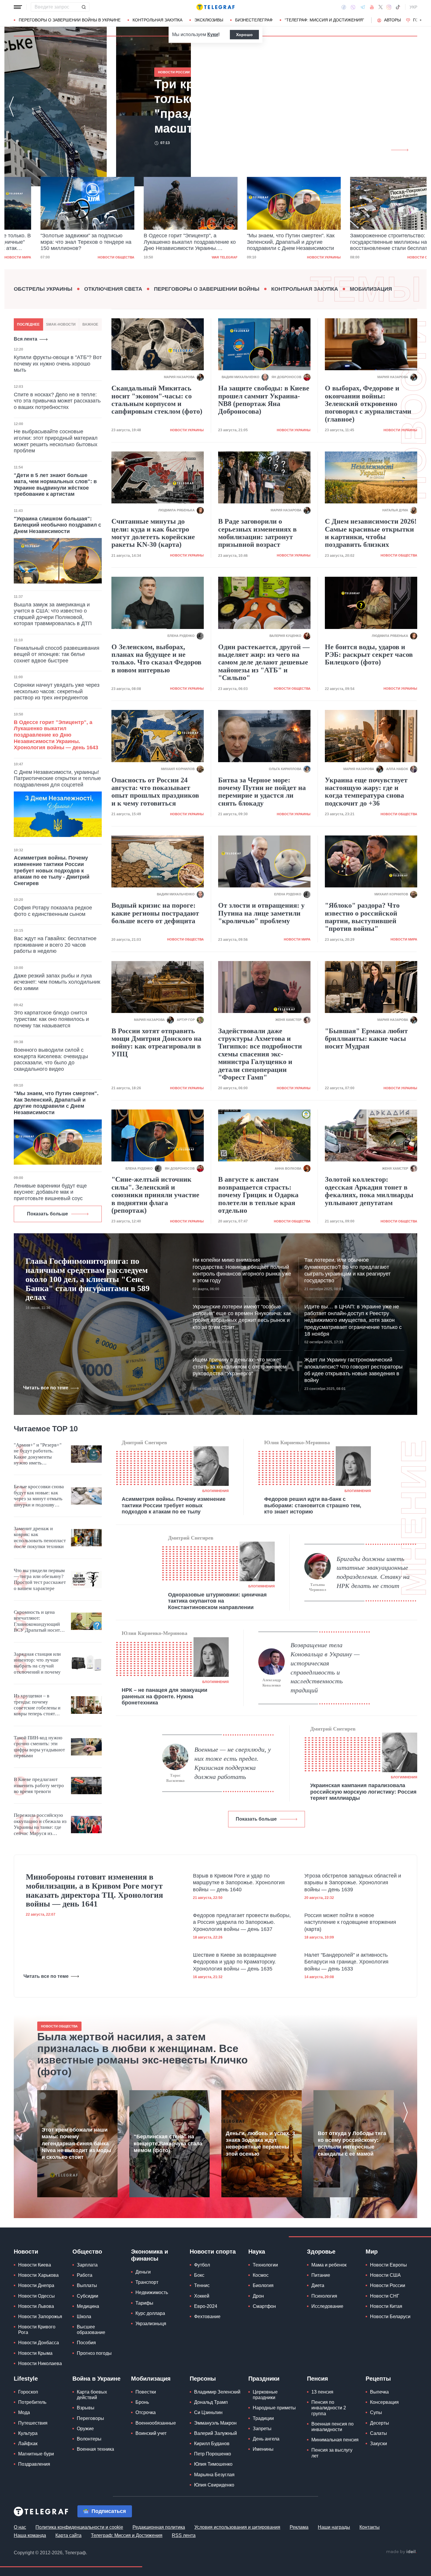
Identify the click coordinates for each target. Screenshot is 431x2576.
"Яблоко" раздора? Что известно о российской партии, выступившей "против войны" (362, 917)
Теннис (202, 2285)
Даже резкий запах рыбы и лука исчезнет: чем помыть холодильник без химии (57, 982)
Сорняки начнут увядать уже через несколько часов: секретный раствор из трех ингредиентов (57, 691)
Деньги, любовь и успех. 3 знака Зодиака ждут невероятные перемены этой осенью (260, 2144)
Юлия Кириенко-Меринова (297, 1442)
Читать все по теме (46, 1388)
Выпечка (379, 2392)
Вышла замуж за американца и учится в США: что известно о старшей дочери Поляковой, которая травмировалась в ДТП (53, 614)
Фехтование (207, 2317)
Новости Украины (297, 257)
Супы (376, 2412)
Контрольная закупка (157, 20)
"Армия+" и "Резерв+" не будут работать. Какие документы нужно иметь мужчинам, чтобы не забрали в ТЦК (38, 1454)
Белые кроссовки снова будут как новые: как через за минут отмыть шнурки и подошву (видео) (39, 1496)
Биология (263, 2285)
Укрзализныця (151, 2324)
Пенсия (318, 2379)
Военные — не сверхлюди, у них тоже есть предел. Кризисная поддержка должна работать (233, 1763)
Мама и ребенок (329, 2265)
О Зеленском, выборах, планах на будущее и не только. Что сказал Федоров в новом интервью (156, 658)
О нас (20, 2527)
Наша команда (30, 2535)
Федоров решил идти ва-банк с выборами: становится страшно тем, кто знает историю (313, 1505)
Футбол (202, 2265)
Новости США (385, 2275)
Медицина (88, 2306)
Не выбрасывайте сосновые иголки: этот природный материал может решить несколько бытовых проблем (56, 441)
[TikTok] (398, 7)
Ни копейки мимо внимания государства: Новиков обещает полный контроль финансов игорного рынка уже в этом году (242, 1270)
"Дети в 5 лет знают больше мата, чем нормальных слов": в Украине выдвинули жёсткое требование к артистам (55, 485)
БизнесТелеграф (254, 20)
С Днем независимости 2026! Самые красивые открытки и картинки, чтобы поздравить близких (371, 533)
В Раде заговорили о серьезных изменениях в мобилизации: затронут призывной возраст (257, 533)
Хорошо (244, 35)
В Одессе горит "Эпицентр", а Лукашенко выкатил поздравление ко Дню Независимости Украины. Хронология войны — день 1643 (163, 242)
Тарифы (144, 2303)
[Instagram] (389, 7)
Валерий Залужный (215, 2433)
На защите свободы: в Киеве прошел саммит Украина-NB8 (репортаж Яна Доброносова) (264, 400)
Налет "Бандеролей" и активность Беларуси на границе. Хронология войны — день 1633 (346, 1962)
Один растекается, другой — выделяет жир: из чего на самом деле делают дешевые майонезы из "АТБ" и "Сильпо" (264, 662)
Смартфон (264, 2306)
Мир (372, 2252)
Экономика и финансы (150, 2255)
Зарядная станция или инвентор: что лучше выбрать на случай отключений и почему (37, 1663)
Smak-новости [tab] (61, 324)
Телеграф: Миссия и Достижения (127, 2535)
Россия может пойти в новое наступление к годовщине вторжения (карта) (350, 1922)
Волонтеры (89, 2439)
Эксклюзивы (209, 20)
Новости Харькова (38, 2275)
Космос (261, 2275)
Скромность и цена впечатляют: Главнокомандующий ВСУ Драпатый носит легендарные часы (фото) (37, 1621)
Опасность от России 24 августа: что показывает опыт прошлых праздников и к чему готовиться (155, 792)
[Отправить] (84, 7)
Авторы (392, 20)
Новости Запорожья (40, 2317)
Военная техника (95, 2449)
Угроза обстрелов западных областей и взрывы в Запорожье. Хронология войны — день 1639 (353, 1883)
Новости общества (89, 257)
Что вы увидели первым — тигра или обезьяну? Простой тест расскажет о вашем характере (40, 1579)
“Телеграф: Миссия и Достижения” (324, 20)
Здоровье (321, 2252)
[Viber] (353, 7)
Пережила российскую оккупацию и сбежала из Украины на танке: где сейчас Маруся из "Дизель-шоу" (40, 1824)
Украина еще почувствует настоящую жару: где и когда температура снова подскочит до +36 (366, 792)
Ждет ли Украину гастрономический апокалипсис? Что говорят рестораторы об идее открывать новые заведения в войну (353, 1370)
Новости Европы (388, 2265)
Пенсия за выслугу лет (332, 2453)
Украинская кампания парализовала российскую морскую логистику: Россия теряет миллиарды (363, 1792)
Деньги (143, 2272)
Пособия (86, 2343)
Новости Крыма (35, 2353)
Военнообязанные (156, 2423)
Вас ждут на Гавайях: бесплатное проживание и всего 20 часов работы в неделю (55, 945)
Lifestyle (26, 2379)
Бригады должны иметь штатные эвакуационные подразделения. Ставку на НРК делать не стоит (373, 1572)
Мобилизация (371, 289)
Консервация (384, 2402)
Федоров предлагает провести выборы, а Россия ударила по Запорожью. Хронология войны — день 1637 (242, 1922)
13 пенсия (322, 2392)
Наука (257, 2252)
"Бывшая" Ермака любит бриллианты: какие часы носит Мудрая (366, 1039)
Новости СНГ (385, 2296)
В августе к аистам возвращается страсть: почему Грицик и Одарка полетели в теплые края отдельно (258, 1195)
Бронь (142, 2402)
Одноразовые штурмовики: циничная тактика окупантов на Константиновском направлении (217, 1601)
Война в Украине (96, 2379)
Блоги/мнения (215, 1491)
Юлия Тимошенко (213, 2464)
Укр (413, 7)
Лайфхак (28, 2444)
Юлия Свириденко (214, 2485)
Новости (26, 2252)
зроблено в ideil (401, 2552)
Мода (24, 2412)
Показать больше (47, 1214)
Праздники (264, 2379)
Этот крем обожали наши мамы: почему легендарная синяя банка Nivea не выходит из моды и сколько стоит (76, 2144)
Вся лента (26, 339)
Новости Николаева (40, 2363)
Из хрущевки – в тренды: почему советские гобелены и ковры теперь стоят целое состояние (37, 1705)
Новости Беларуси (390, 2317)
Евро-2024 (206, 2306)
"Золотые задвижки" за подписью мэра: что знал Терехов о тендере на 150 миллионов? (59, 242)
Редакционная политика (159, 2527)
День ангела (266, 2439)
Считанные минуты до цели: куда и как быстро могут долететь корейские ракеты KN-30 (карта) (153, 533)
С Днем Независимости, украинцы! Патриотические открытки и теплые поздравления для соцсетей (57, 778)
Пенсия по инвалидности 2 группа (329, 2408)
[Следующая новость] (420, 106)
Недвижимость (152, 2292)
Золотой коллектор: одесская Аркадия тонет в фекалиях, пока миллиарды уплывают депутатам (369, 1191)
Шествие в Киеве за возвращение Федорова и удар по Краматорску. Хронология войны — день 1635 (235, 1962)
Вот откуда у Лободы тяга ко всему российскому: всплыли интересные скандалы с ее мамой (352, 2144)
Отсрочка (146, 2412)
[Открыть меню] (18, 7)
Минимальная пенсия (335, 2440)
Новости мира (297, 939)
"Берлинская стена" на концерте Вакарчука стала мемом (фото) (168, 2143)
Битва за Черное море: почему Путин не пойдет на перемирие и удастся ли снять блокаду (262, 792)
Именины (263, 2449)
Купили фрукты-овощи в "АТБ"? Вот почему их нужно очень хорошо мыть (58, 364)
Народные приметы (274, 2408)
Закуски (379, 2444)
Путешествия (33, 2423)
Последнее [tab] (28, 324)
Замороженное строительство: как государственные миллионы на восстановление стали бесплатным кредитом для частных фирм (367, 242)
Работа (85, 2275)
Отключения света (113, 289)
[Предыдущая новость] (11, 106)
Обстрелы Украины (43, 289)
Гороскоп (28, 2392)
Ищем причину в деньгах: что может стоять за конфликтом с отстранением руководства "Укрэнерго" (240, 1367)
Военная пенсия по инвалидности (332, 2427)
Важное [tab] (90, 324)
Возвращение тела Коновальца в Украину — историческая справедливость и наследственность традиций (325, 1668)
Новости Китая (386, 2306)
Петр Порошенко (213, 2454)
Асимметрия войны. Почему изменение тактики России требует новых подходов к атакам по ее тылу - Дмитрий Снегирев (52, 870)
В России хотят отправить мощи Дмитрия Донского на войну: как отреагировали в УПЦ (156, 1042)
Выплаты (87, 2285)
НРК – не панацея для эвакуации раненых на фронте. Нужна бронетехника (164, 1696)
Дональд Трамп (211, 2402)
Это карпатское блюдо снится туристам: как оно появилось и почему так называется (51, 1019)
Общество (87, 2252)
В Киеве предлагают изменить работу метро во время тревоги (39, 1785)
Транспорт (147, 2282)
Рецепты (378, 2379)
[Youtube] (372, 7)
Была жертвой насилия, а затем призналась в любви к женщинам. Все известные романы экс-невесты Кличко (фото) (142, 2054)
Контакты (370, 2527)
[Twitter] (381, 7)
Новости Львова (36, 2306)
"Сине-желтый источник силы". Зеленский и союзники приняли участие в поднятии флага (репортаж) (155, 1195)
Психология (324, 2296)
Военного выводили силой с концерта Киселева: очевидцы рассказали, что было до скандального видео (51, 1059)
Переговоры (90, 2418)
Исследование (327, 2306)
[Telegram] (363, 7)
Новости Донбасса (39, 2343)
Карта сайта (68, 2535)
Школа (84, 2317)
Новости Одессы (37, 2296)
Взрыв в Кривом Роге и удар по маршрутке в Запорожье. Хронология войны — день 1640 (239, 1883)
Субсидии (88, 2296)
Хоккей (202, 2296)
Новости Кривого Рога (37, 2330)
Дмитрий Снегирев (144, 1442)
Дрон (258, 2296)
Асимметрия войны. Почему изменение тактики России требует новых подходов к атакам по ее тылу (174, 1505)
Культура (28, 2433)
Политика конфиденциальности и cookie (79, 2527)
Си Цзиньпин (208, 2412)
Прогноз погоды (94, 2353)
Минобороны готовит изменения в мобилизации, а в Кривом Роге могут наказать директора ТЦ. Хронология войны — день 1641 (94, 1890)
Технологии (265, 2265)
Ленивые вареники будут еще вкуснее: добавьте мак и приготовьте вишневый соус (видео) (50, 1195)
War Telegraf (198, 257)
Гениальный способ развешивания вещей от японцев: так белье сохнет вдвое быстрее (57, 654)
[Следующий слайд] (421, 20)
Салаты (379, 2433)
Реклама (299, 2527)
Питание (321, 2275)
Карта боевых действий (92, 2395)
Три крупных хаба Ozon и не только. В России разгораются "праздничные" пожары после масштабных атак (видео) (136, 106)
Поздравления (34, 2464)
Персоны (203, 2379)
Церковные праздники (265, 2395)
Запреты (262, 2429)
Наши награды (334, 2527)
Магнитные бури (36, 2454)
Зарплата (87, 2265)
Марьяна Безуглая (214, 2475)
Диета (318, 2285)
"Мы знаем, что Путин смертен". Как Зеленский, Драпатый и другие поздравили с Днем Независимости (264, 242)
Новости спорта (213, 2252)
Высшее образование (91, 2330)
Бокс (199, 2275)
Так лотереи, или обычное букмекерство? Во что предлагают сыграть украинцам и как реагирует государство (347, 1270)
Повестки (146, 2392)
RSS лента (184, 2535)
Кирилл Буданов (212, 2444)
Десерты (380, 2423)
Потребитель (32, 2402)
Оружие (85, 2429)
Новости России (388, 2285)
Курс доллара (150, 2313)
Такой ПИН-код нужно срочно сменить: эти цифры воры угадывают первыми (39, 1747)
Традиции (263, 2418)
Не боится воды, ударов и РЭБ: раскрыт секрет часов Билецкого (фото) (369, 655)
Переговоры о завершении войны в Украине (70, 20)
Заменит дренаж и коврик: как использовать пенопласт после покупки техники (40, 1538)
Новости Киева (35, 2265)
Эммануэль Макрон (215, 2423)
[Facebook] (344, 7)
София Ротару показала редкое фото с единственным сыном (53, 911)
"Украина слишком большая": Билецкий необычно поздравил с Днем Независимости (57, 525)
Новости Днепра (36, 2285)
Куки (213, 34)
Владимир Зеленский (217, 2392)
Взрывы (86, 2408)
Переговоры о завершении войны (207, 289)
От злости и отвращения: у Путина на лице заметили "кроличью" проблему (261, 913)
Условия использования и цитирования (237, 2527)
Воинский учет (151, 2433)
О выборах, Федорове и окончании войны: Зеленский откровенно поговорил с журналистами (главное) (368, 404)
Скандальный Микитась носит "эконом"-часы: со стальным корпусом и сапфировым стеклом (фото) (157, 400)
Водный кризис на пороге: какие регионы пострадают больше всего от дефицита (155, 913)
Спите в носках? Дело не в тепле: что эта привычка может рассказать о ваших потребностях (57, 401)
